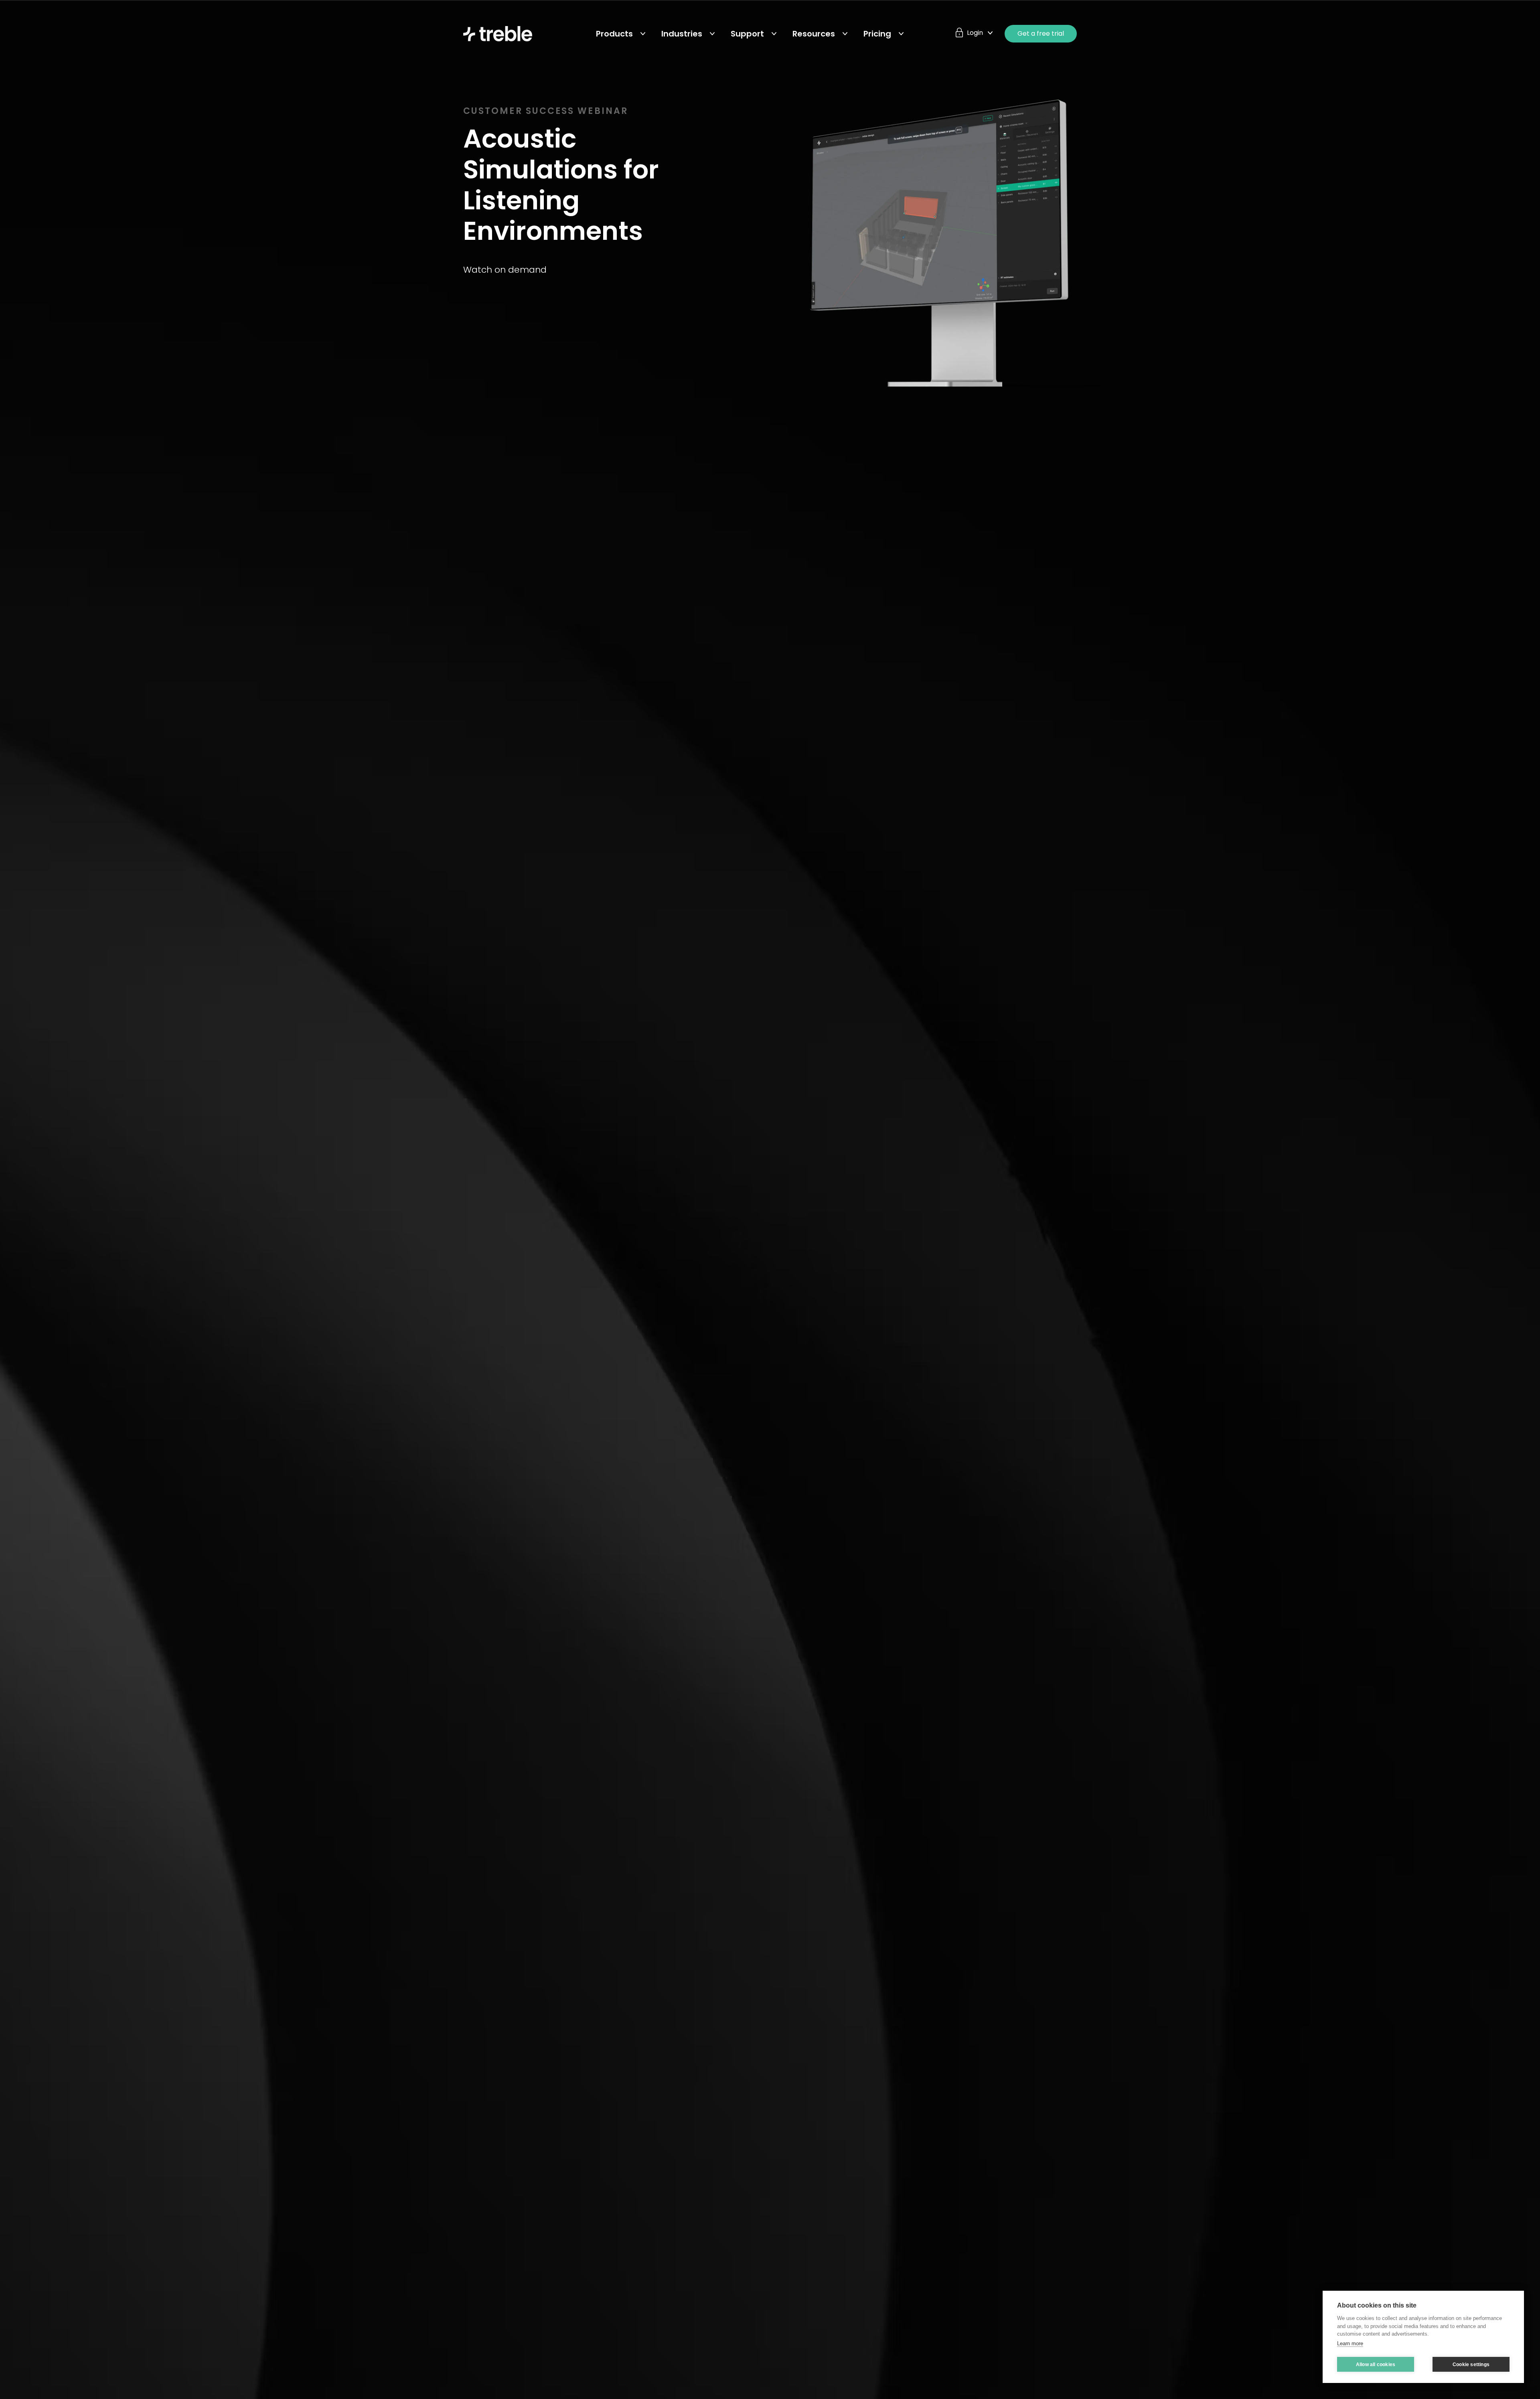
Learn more (1350, 2343)
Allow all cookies (1376, 2365)
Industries (682, 34)
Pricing (877, 34)
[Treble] (498, 34)
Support (747, 34)
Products (614, 34)
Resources (814, 34)
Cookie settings (1471, 2365)
